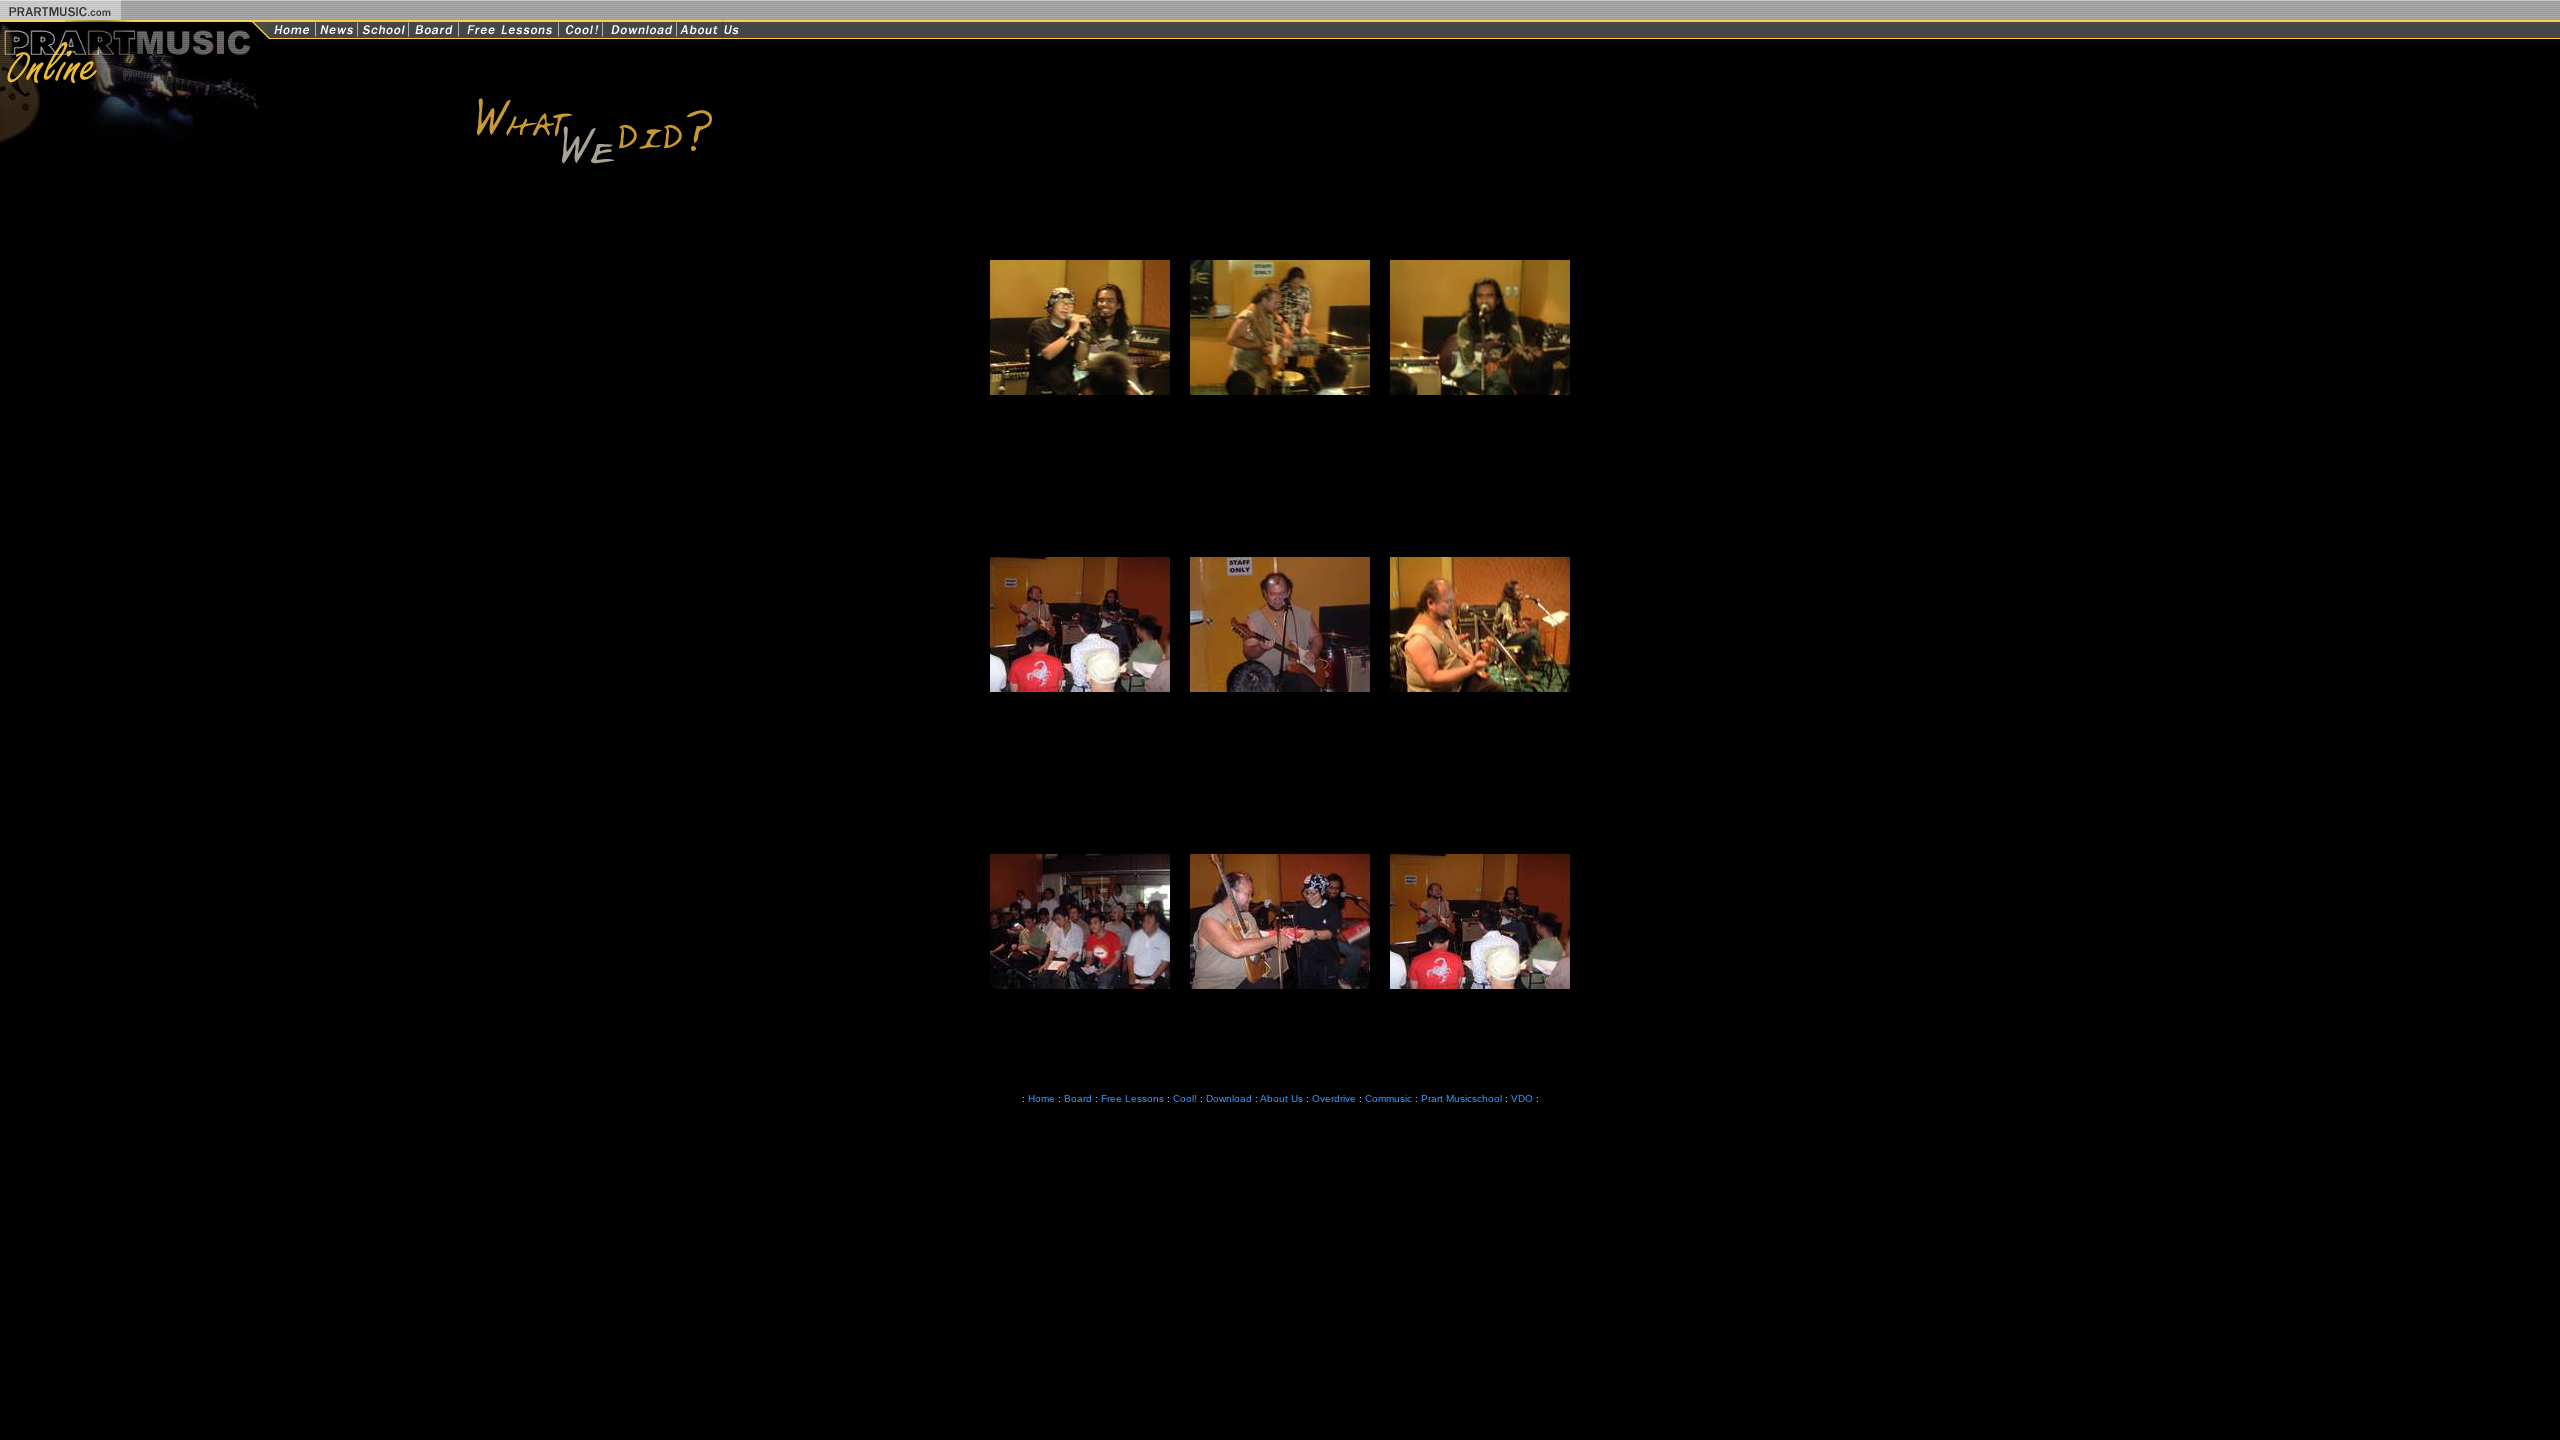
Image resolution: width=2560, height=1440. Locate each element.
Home (1040, 1098)
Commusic (1388, 1098)
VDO (1522, 1098)
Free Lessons (1132, 1098)
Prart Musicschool (1461, 1098)
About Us (1281, 1098)
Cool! (1185, 1098)
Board (1078, 1098)
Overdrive (1334, 1098)
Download (1229, 1098)
